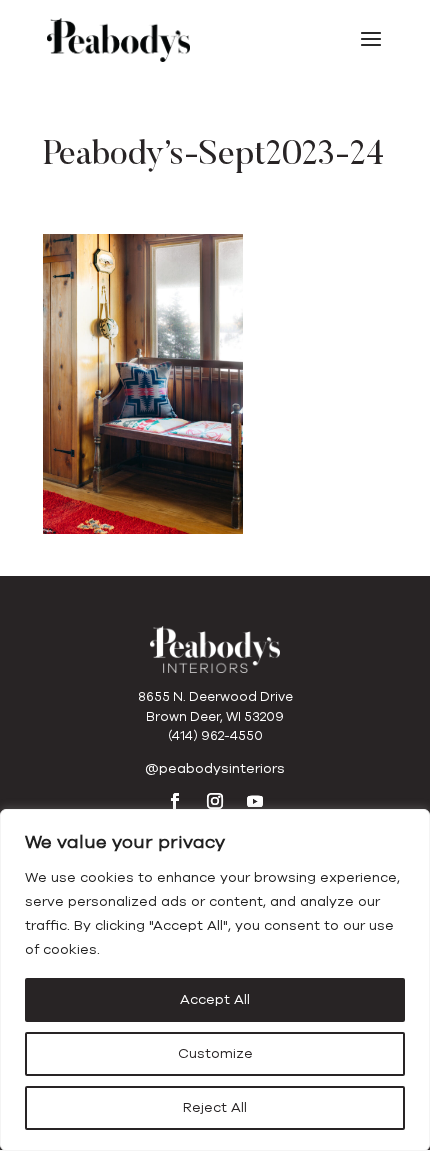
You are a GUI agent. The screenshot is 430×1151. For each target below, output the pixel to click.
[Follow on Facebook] (175, 801)
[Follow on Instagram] (215, 801)
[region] (215, 980)
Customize (215, 1053)
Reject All (215, 1107)
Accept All (215, 999)
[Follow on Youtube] (255, 801)
